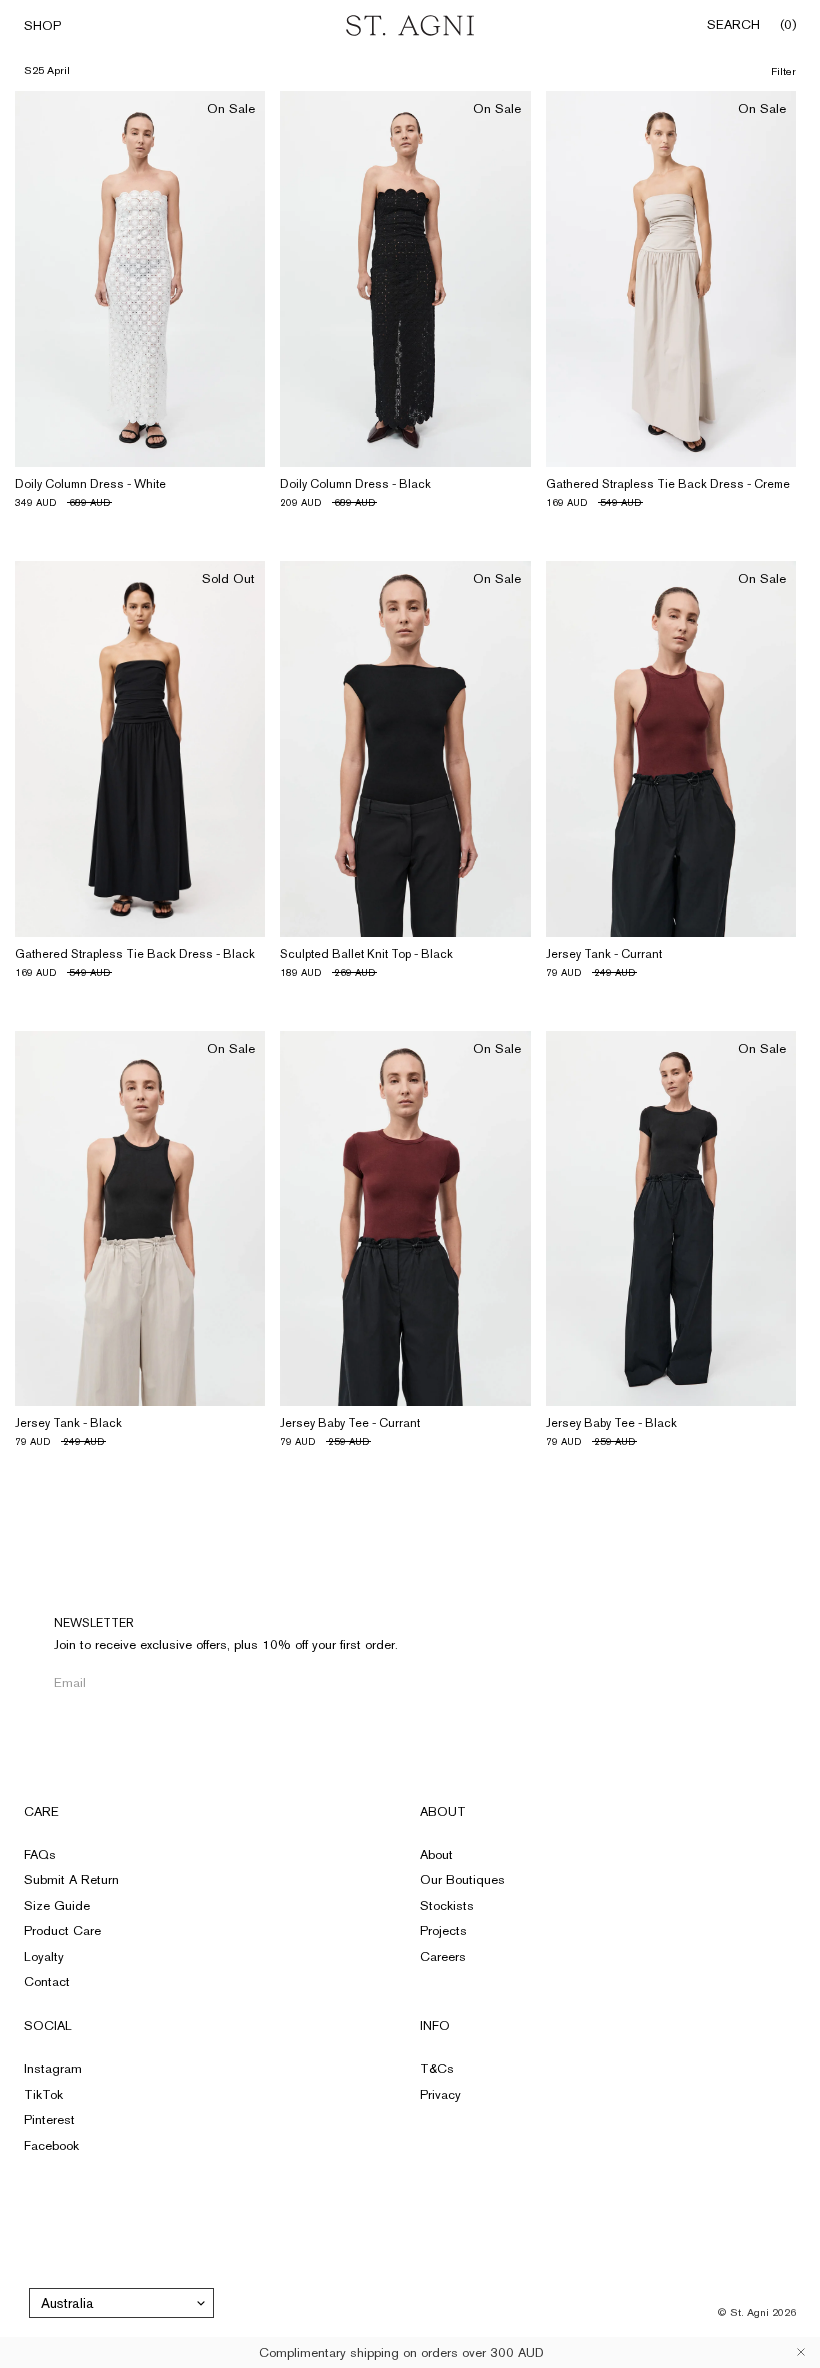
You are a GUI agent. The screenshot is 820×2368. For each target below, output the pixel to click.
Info (435, 2025)
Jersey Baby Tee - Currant (350, 1423)
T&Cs (437, 2068)
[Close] (801, 2352)
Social (48, 2025)
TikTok (43, 2094)
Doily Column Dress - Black (355, 484)
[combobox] (121, 2303)
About (443, 1811)
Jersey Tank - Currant (604, 954)
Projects (443, 1930)
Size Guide (57, 1905)
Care (41, 1811)
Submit (330, 1682)
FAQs (40, 1854)
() (788, 25)
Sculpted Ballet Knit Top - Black (366, 954)
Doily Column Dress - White (90, 484)
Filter (783, 71)
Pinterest (49, 2119)
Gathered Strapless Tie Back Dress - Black (135, 954)
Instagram (53, 2068)
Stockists (447, 1905)
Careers (443, 1956)
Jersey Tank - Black (68, 1423)
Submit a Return (71, 1879)
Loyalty (44, 1956)
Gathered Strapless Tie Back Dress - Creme (668, 484)
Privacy (440, 2094)
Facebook (51, 2145)
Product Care (62, 1930)
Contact (47, 1981)
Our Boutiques (462, 1879)
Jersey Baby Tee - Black (611, 1423)
